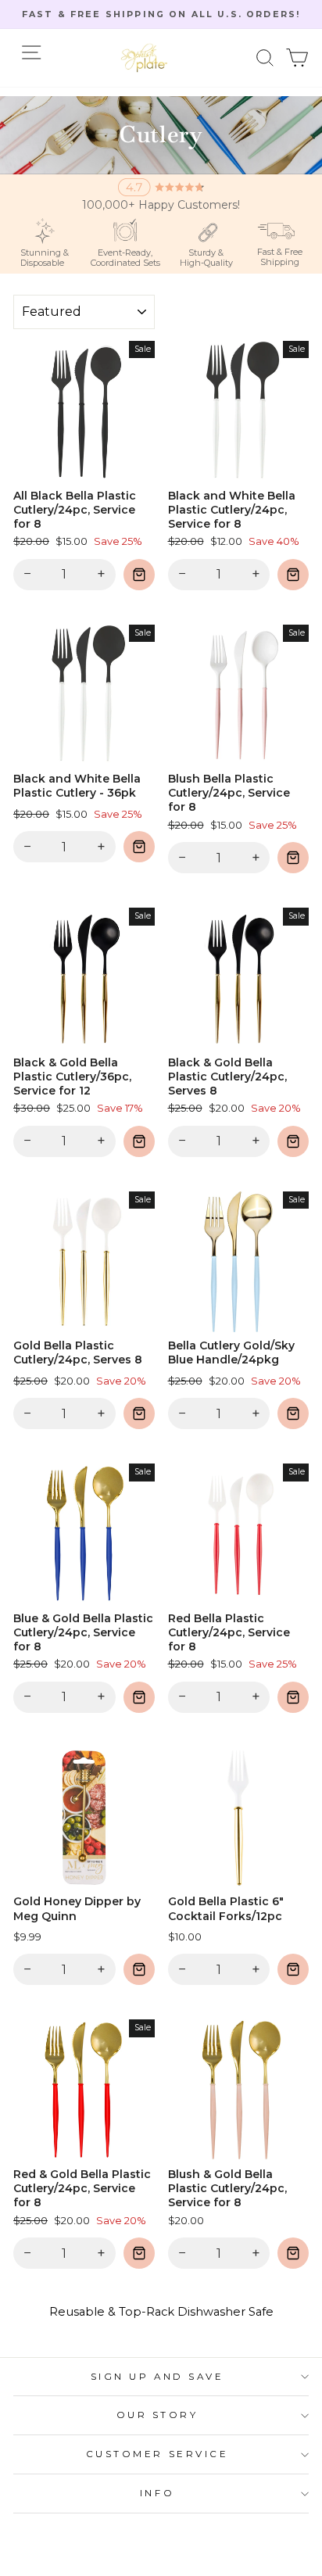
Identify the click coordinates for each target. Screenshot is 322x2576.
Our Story (157, 2415)
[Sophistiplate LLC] (144, 58)
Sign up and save (157, 2377)
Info (157, 2493)
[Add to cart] (139, 575)
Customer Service (157, 2454)
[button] (265, 58)
